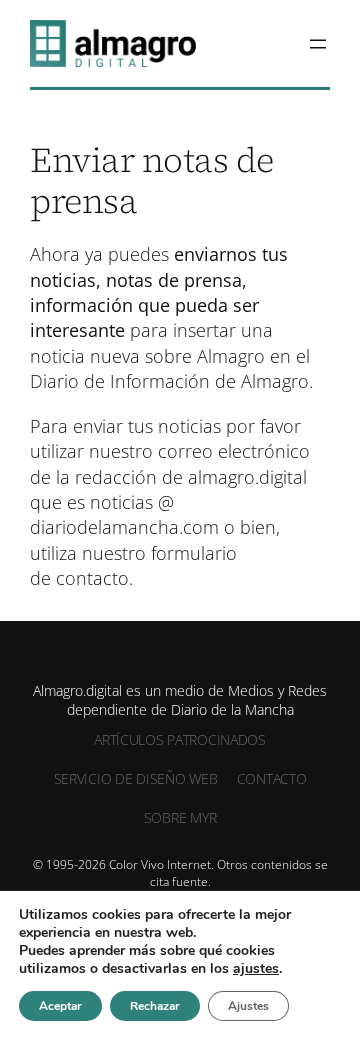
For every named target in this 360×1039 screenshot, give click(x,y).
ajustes (256, 969)
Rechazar (155, 1006)
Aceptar (60, 1006)
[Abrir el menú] (318, 44)
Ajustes (248, 1006)
